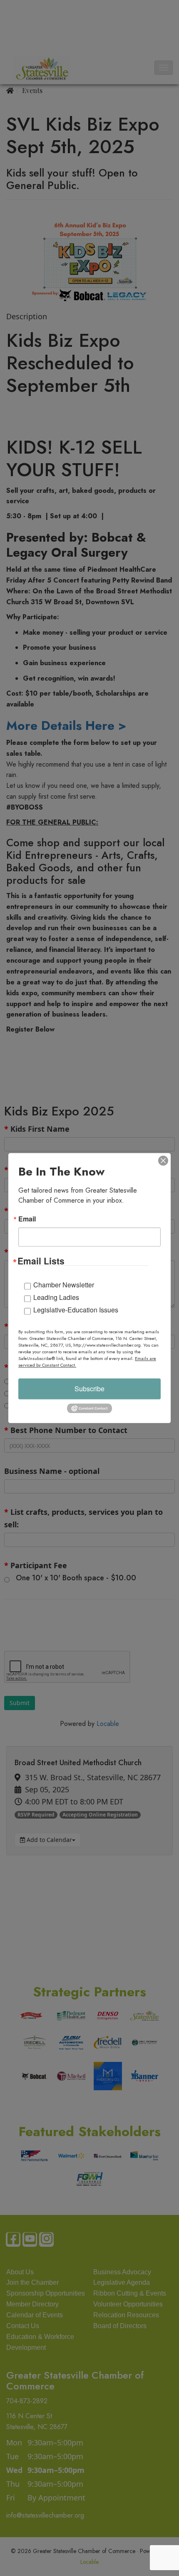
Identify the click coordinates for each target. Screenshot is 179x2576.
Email (27, 1219)
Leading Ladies (56, 1297)
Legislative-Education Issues (76, 1310)
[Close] (163, 1161)
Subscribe (89, 1389)
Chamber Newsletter (64, 1285)
